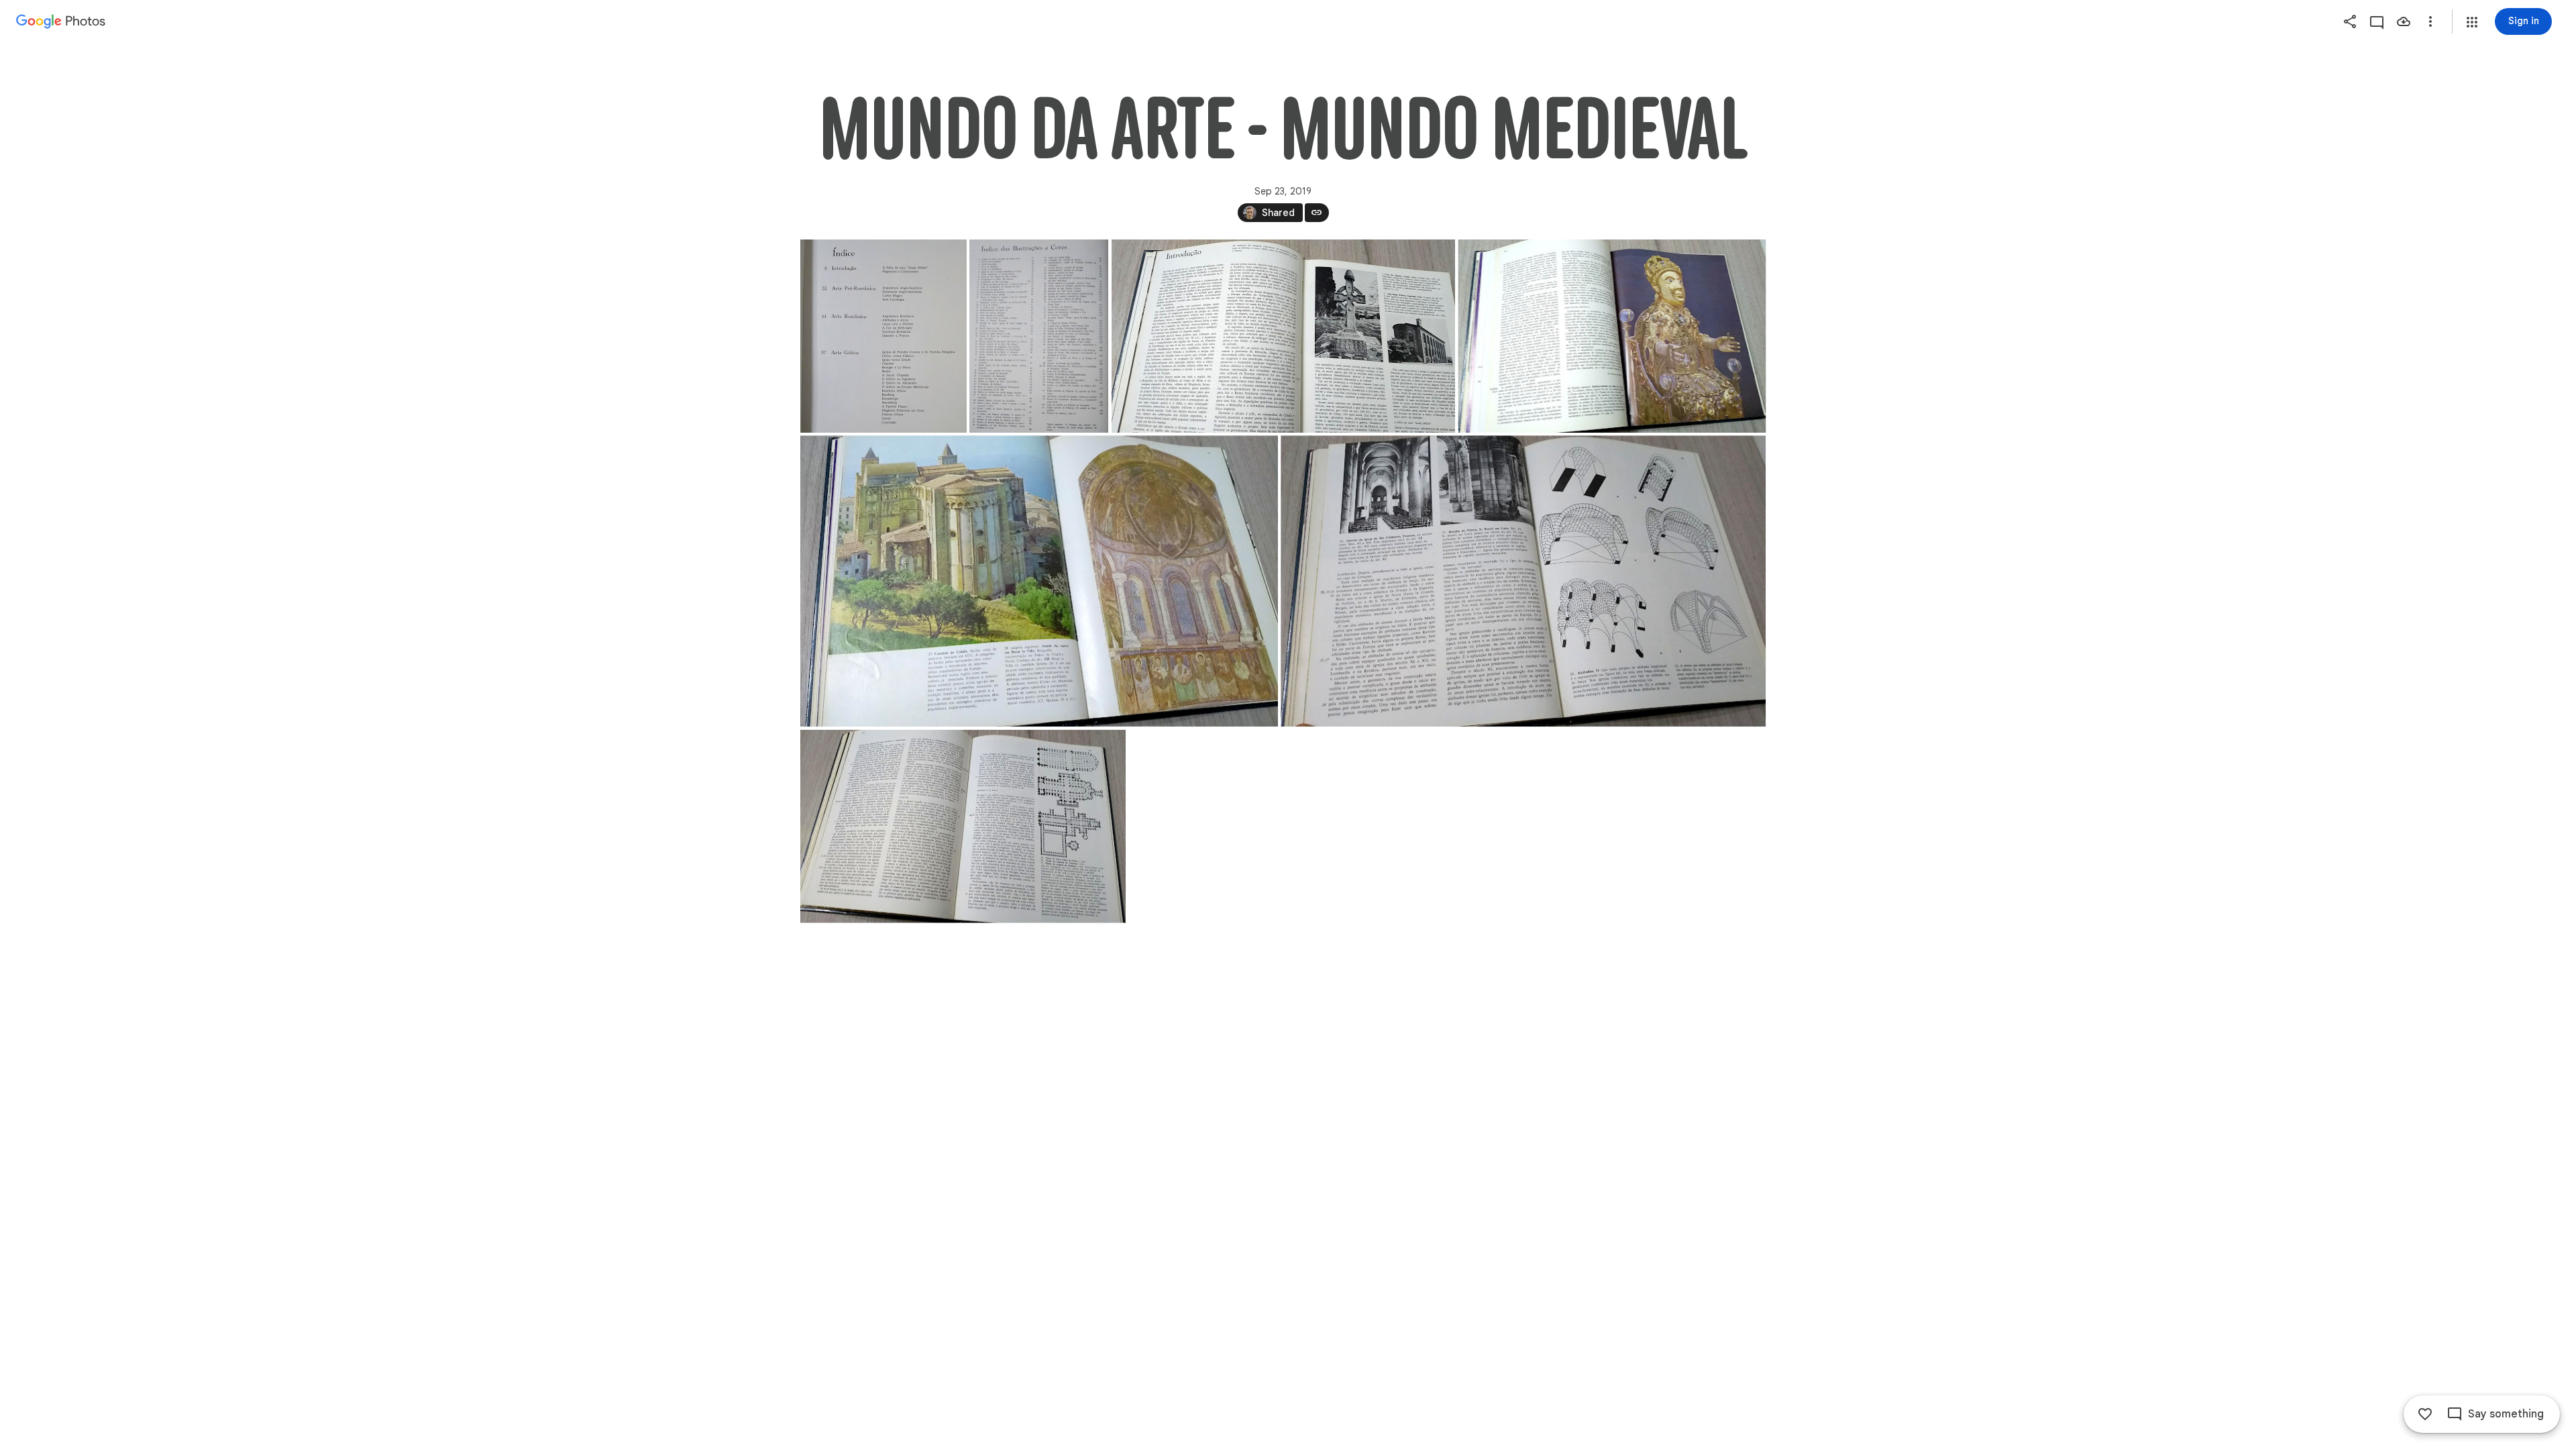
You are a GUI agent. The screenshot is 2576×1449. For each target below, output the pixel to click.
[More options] (2430, 21)
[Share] (2350, 21)
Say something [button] (2506, 1414)
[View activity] (2377, 21)
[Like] (2425, 1414)
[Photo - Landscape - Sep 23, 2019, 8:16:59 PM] (1523, 581)
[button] (2472, 22)
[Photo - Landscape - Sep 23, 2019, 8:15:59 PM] (1612, 336)
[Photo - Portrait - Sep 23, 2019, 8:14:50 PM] (1039, 336)
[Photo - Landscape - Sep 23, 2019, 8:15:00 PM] (1283, 336)
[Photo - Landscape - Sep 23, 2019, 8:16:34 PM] (1039, 581)
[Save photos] (2404, 21)
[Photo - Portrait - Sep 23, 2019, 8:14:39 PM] (883, 336)
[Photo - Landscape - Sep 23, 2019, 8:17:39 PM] (963, 826)
